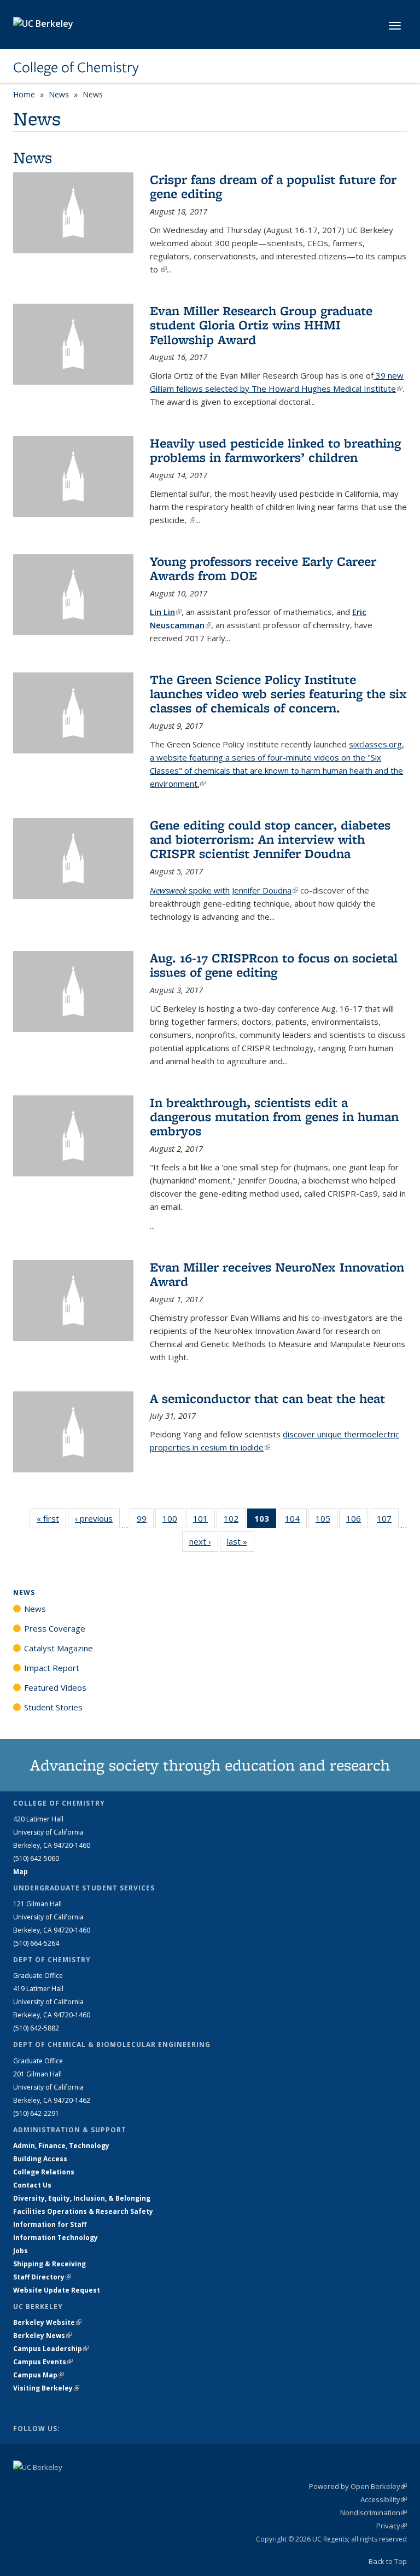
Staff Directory (42, 2277)
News (59, 94)
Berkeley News (42, 2336)
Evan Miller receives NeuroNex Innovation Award (277, 1274)
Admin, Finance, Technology (61, 2146)
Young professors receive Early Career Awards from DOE (263, 568)
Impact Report (52, 1668)
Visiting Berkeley (46, 2388)
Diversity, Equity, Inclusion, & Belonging (82, 2198)
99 (145, 1521)
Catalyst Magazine (59, 1648)
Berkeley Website (47, 2322)
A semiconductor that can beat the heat (267, 1398)
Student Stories (53, 1707)
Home (24, 94)
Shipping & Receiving (49, 2264)
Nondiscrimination (374, 2513)
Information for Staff (50, 2224)
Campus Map (39, 2375)
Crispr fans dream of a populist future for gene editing (273, 186)
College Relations (44, 2172)
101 (204, 1521)
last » (241, 1541)
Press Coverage (55, 1628)
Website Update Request (57, 2290)
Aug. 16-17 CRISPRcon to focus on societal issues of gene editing (274, 965)
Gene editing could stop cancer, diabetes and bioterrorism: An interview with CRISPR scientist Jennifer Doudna (270, 839)
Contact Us (32, 2185)
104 (296, 1521)
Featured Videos (55, 1687)
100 (173, 1521)
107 (388, 1521)
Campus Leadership (51, 2349)
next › (204, 1541)
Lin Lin (166, 612)
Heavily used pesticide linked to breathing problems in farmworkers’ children (275, 450)
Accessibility (384, 2499)
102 (235, 1521)
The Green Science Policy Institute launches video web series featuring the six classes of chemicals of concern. (278, 694)
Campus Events (43, 2362)
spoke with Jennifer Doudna (224, 890)
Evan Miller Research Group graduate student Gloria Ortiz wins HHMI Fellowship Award (261, 325)
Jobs (21, 2251)
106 (357, 1521)
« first (51, 1518)
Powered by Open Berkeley (358, 2486)
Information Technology (56, 2238)
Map (21, 1872)
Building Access (40, 2159)
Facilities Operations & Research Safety (83, 2211)
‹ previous (97, 1518)
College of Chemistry (76, 67)
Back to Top (388, 2561)
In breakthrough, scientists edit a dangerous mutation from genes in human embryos (274, 1117)
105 (326, 1521)
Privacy (392, 2526)
